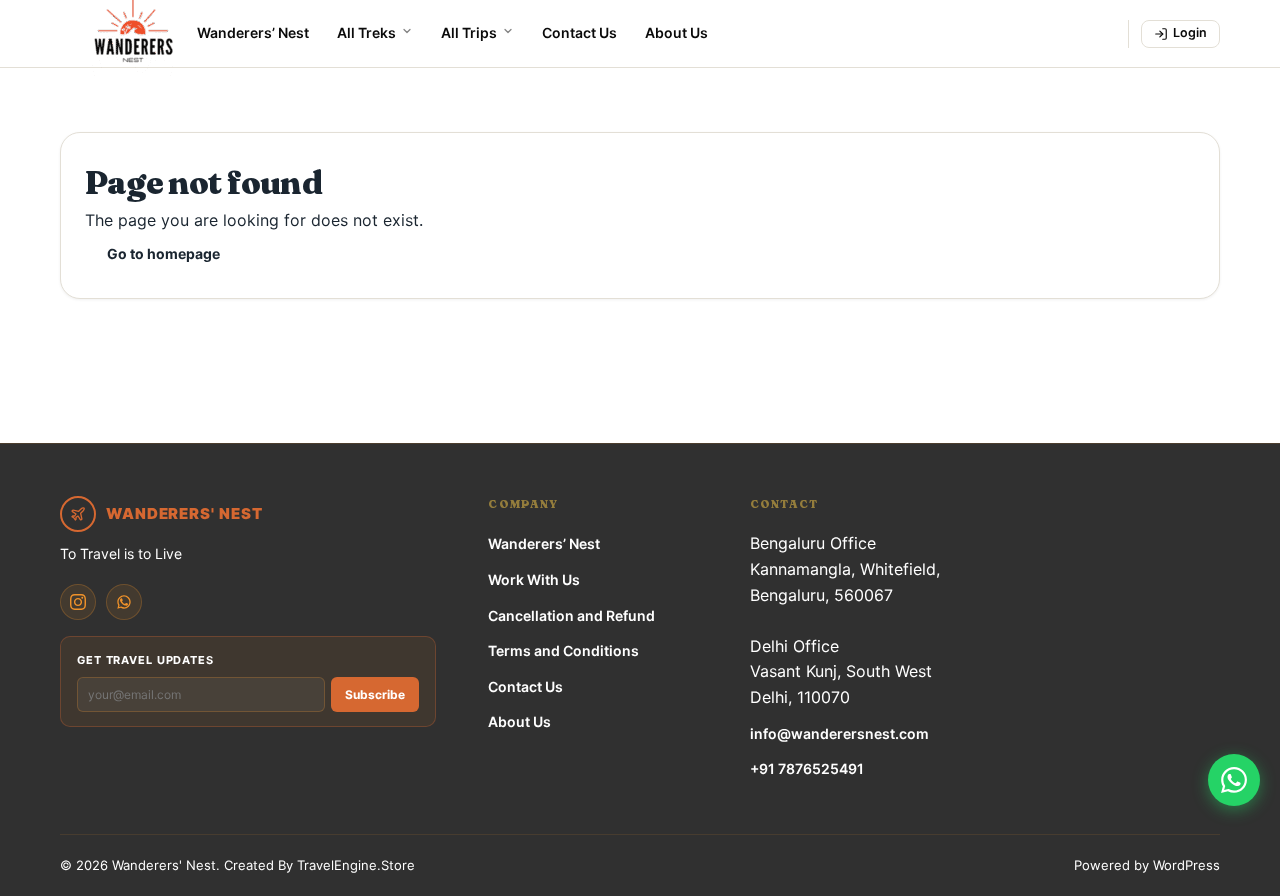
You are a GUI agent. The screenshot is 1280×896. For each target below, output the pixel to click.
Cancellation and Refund (571, 615)
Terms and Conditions (563, 650)
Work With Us (534, 579)
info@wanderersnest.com (839, 733)
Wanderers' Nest (164, 865)
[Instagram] (78, 602)
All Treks (366, 32)
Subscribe (375, 694)
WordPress (1186, 865)
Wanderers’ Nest (253, 32)
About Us (676, 32)
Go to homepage (163, 253)
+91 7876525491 (807, 768)
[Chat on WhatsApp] (1234, 780)
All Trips (469, 32)
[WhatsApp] (124, 602)
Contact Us (579, 32)
